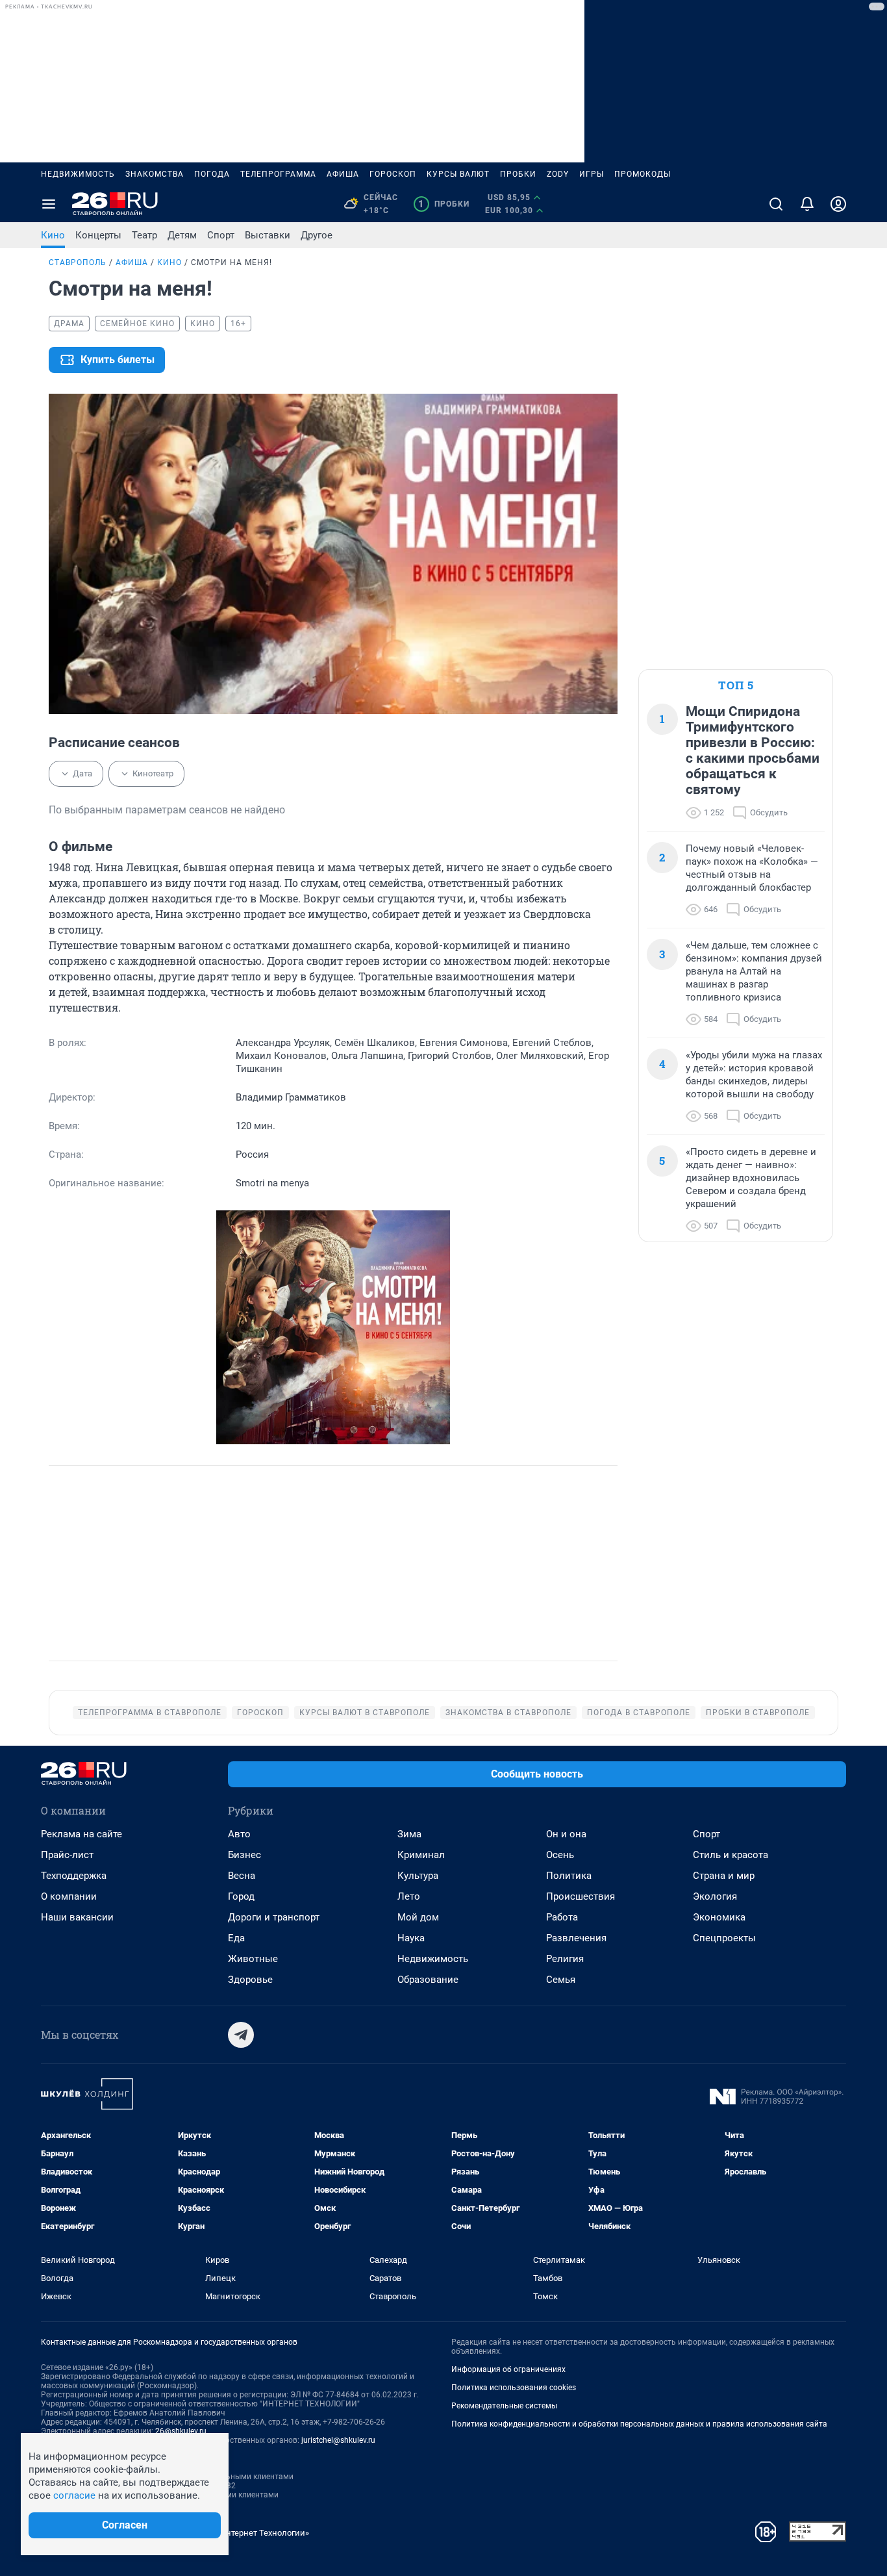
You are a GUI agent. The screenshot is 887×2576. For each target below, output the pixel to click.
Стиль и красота (731, 1855)
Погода (212, 174)
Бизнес (244, 1855)
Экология (715, 1896)
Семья (561, 1980)
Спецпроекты (724, 1938)
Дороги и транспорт (274, 1917)
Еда (236, 1938)
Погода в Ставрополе (639, 1713)
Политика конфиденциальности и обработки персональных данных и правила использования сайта (639, 2424)
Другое (317, 235)
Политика (569, 1876)
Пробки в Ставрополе (758, 1713)
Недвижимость (78, 174)
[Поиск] (776, 204)
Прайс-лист (67, 1855)
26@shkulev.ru (181, 2431)
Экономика (719, 1917)
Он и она (566, 1834)
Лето (409, 1896)
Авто (239, 1834)
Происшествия (581, 1896)
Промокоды (643, 174)
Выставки (268, 235)
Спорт (221, 235)
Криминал (421, 1855)
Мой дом (418, 1917)
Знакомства (155, 174)
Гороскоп (393, 174)
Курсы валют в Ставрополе (365, 1713)
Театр (144, 235)
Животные (253, 1959)
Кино (53, 235)
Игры (592, 174)
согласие (74, 2495)
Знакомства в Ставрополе (508, 1713)
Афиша (343, 174)
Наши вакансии (77, 1917)
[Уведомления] (807, 204)
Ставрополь (78, 262)
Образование (428, 1980)
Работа (562, 1917)
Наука (411, 1938)
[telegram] (241, 2035)
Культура (418, 1876)
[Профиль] (838, 204)
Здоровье (250, 1980)
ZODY (558, 174)
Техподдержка (74, 1876)
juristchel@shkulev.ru (338, 2440)
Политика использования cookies (514, 2388)
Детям (182, 235)
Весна (242, 1876)
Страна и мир (724, 1876)
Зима (409, 1834)
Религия (565, 1959)
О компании (69, 1896)
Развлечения (576, 1938)
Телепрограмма (278, 174)
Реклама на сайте (81, 1834)
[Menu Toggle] (49, 204)
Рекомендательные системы (504, 2406)
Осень (560, 1855)
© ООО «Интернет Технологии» (249, 2533)
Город (241, 1896)
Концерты (98, 235)
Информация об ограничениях (508, 2369)
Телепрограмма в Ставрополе (150, 1713)
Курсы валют (458, 174)
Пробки (518, 174)
